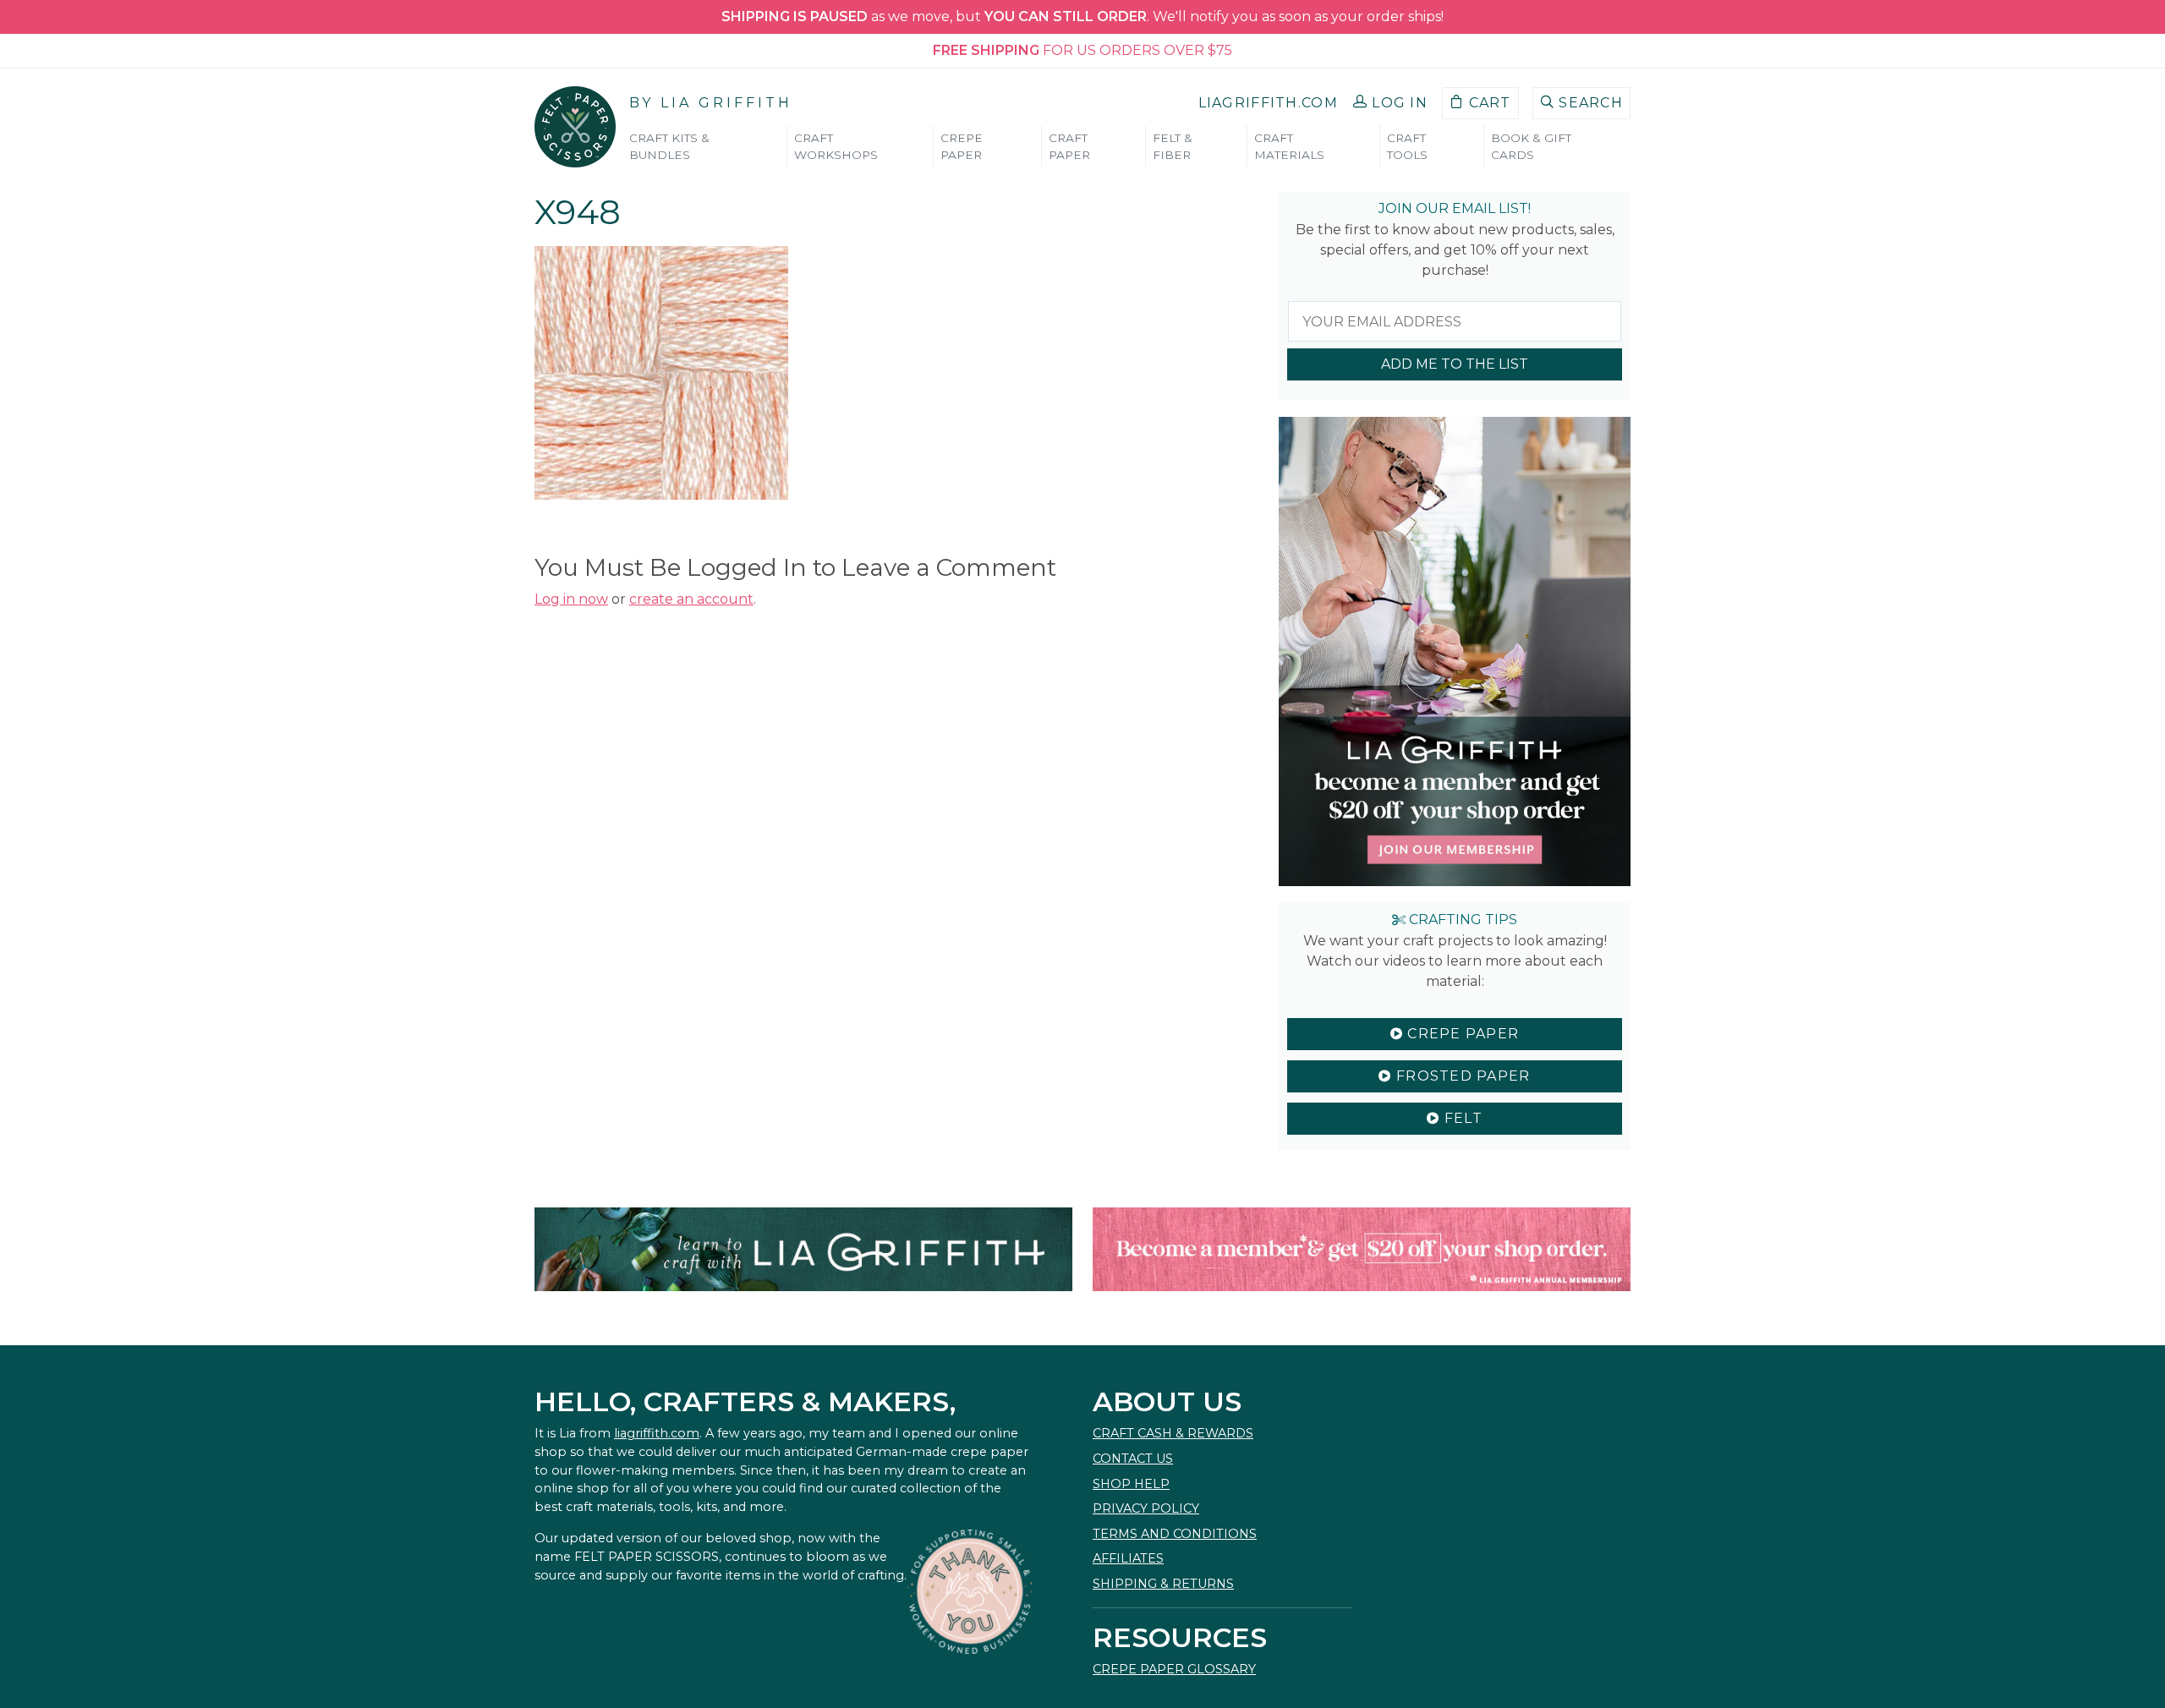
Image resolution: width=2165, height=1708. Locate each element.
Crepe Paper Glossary (1174, 1669)
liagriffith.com (657, 1433)
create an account (691, 599)
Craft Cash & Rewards (1173, 1433)
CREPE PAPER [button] (962, 146)
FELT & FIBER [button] (1173, 146)
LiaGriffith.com (1268, 103)
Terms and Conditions (1175, 1534)
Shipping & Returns (1163, 1584)
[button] (1390, 103)
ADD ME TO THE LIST (1455, 364)
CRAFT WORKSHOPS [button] (836, 146)
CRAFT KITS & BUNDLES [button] (669, 146)
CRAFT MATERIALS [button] (1289, 146)
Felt (1461, 1118)
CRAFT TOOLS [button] (1407, 146)
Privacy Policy (1146, 1508)
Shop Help (1131, 1484)
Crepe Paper (1461, 1034)
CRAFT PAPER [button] (1069, 146)
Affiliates (1128, 1558)
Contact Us (1133, 1459)
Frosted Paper (1461, 1076)
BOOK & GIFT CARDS (1531, 146)
